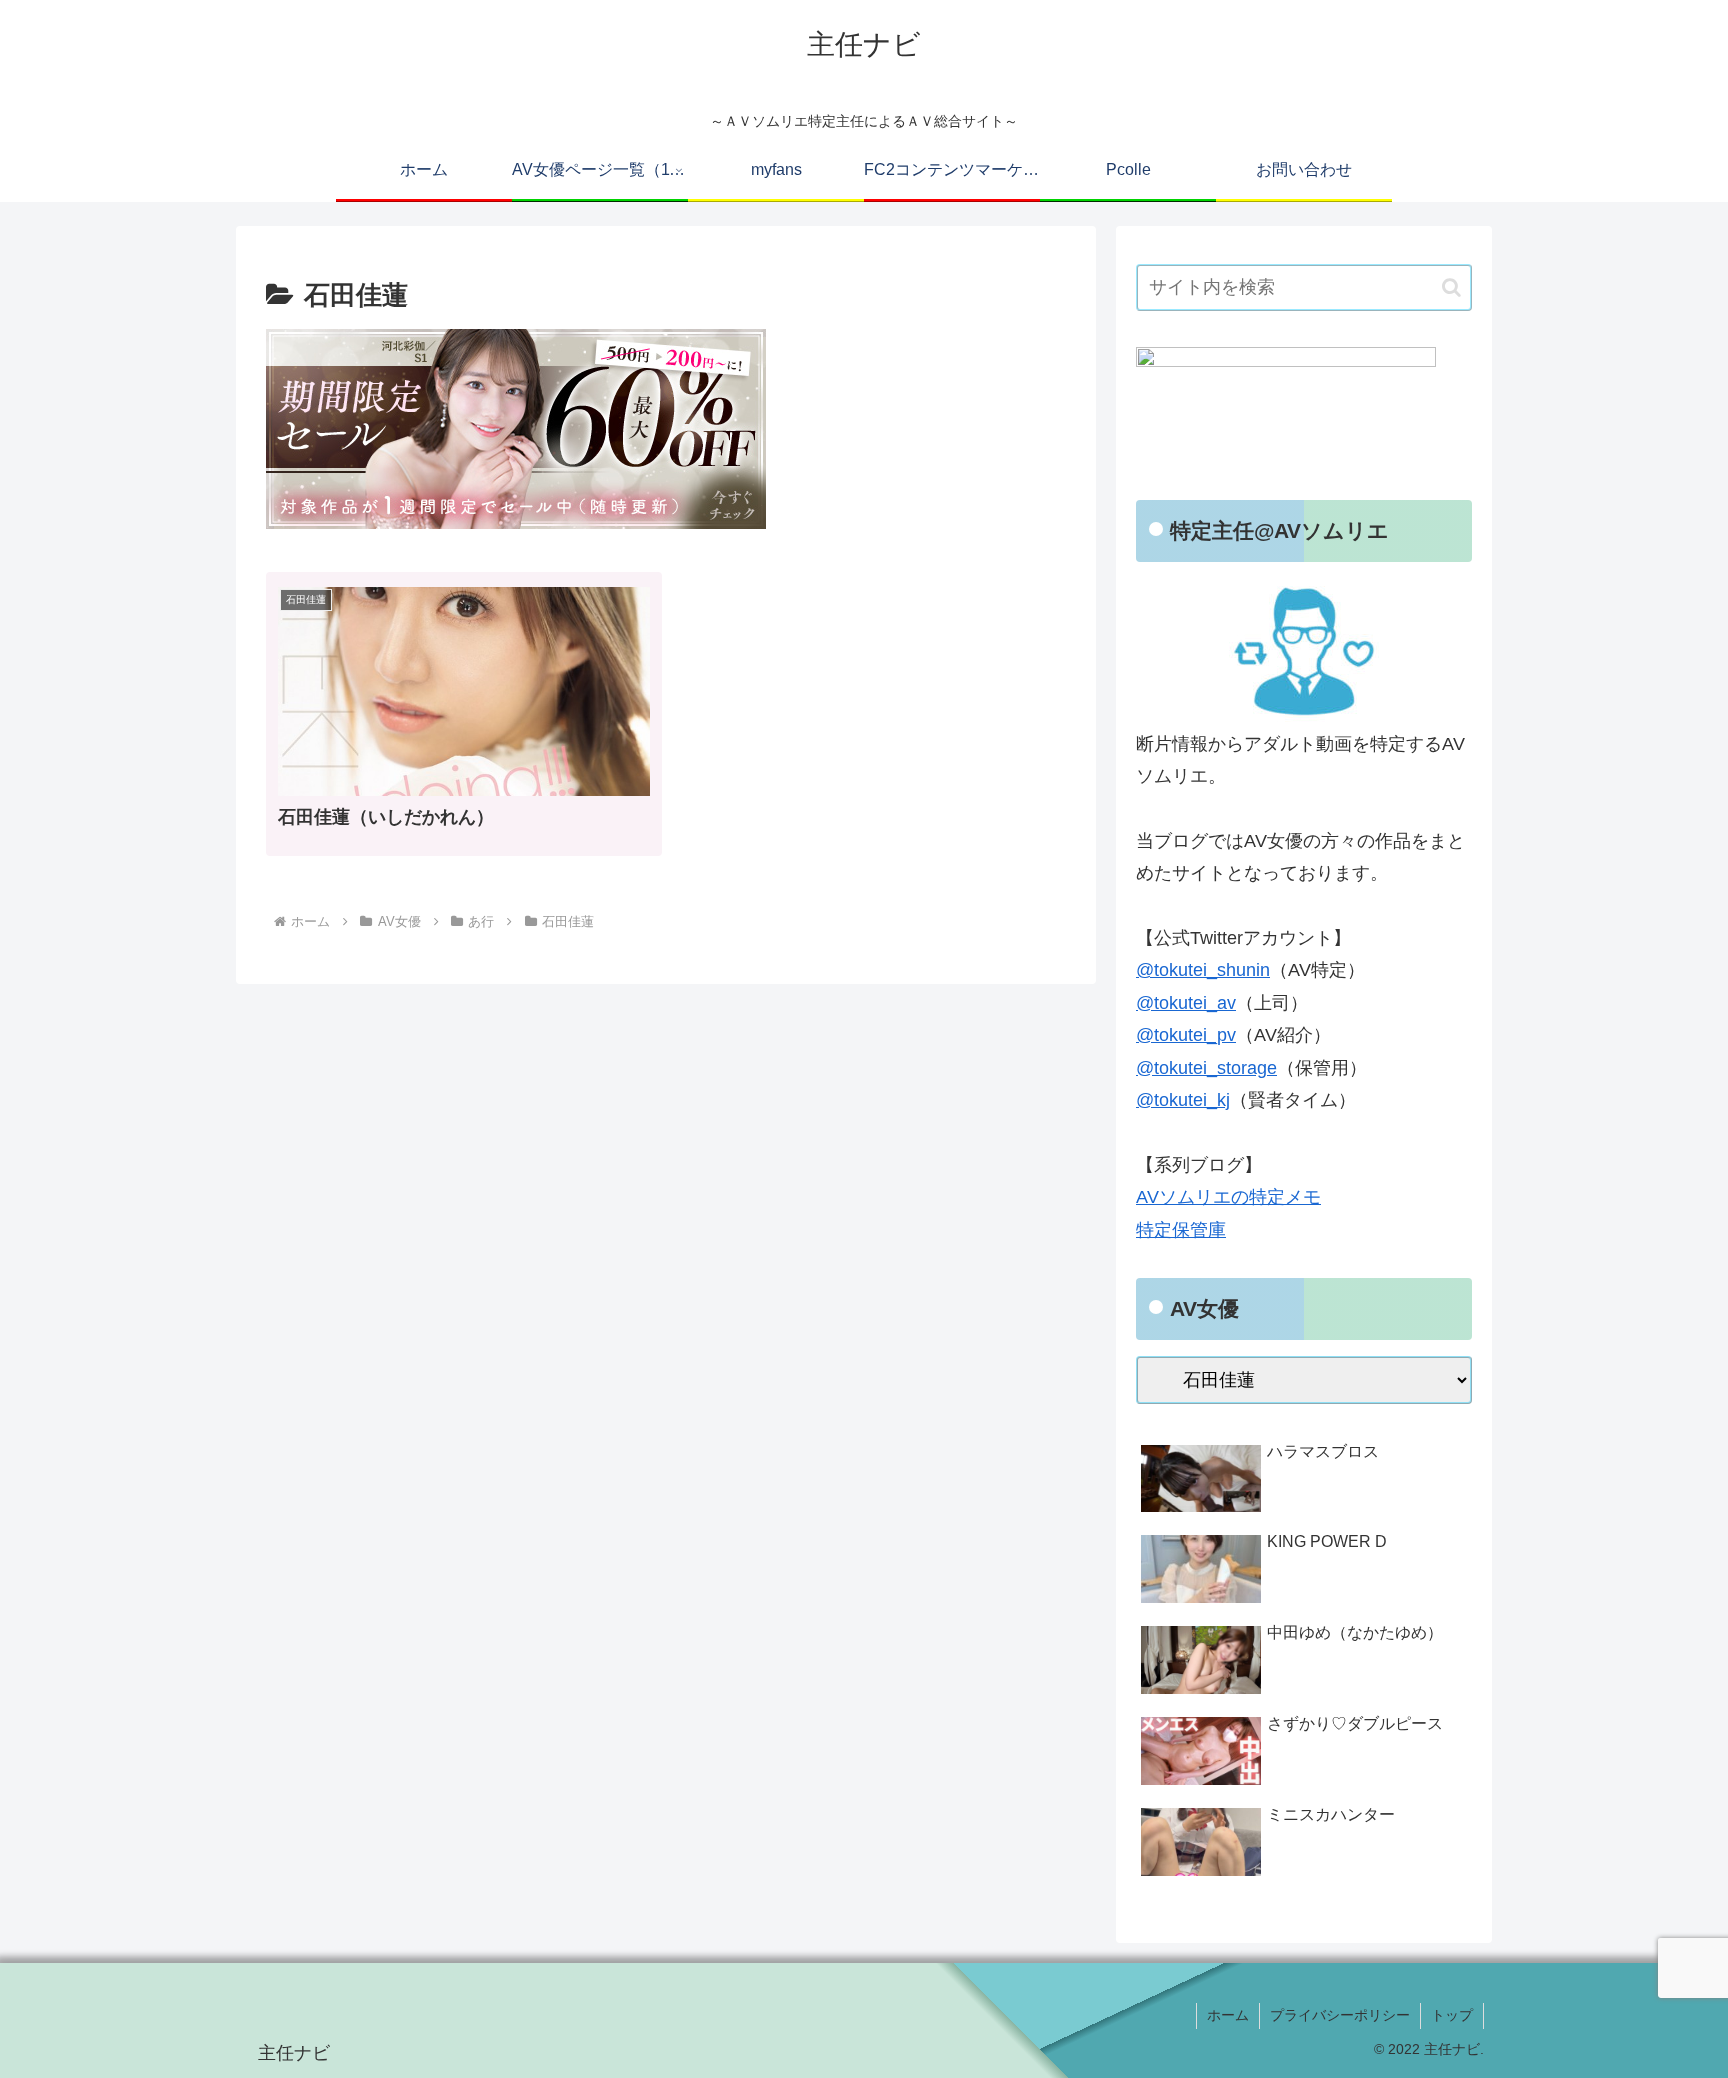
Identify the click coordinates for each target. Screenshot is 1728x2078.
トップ (1452, 2015)
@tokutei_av (1186, 1003)
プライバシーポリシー (1340, 2015)
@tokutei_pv (1186, 1035)
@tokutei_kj (1183, 1100)
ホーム (1228, 2015)
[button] (1451, 287)
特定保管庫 (1181, 1230)
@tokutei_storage (1206, 1068)
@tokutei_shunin (1203, 970)
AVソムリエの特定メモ (1228, 1197)
